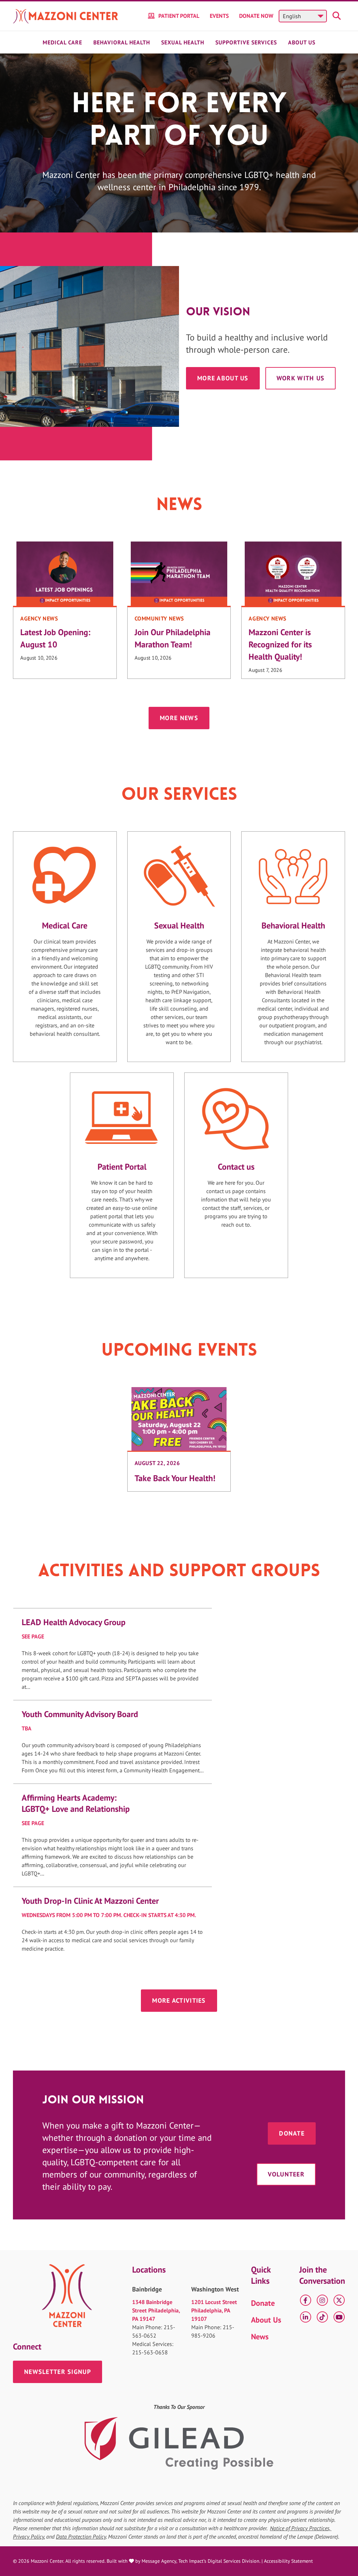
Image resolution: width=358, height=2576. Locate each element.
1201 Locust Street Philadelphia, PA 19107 (214, 2310)
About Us (302, 42)
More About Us (223, 378)
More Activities (179, 2000)
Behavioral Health (122, 42)
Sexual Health (183, 42)
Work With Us (300, 378)
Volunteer (286, 2174)
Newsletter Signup (58, 2372)
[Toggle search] (338, 16)
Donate (292, 2133)
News (260, 2337)
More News (179, 718)
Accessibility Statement (288, 2561)
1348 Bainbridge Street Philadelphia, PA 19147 (156, 2310)
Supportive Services (246, 42)
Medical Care (62, 42)
